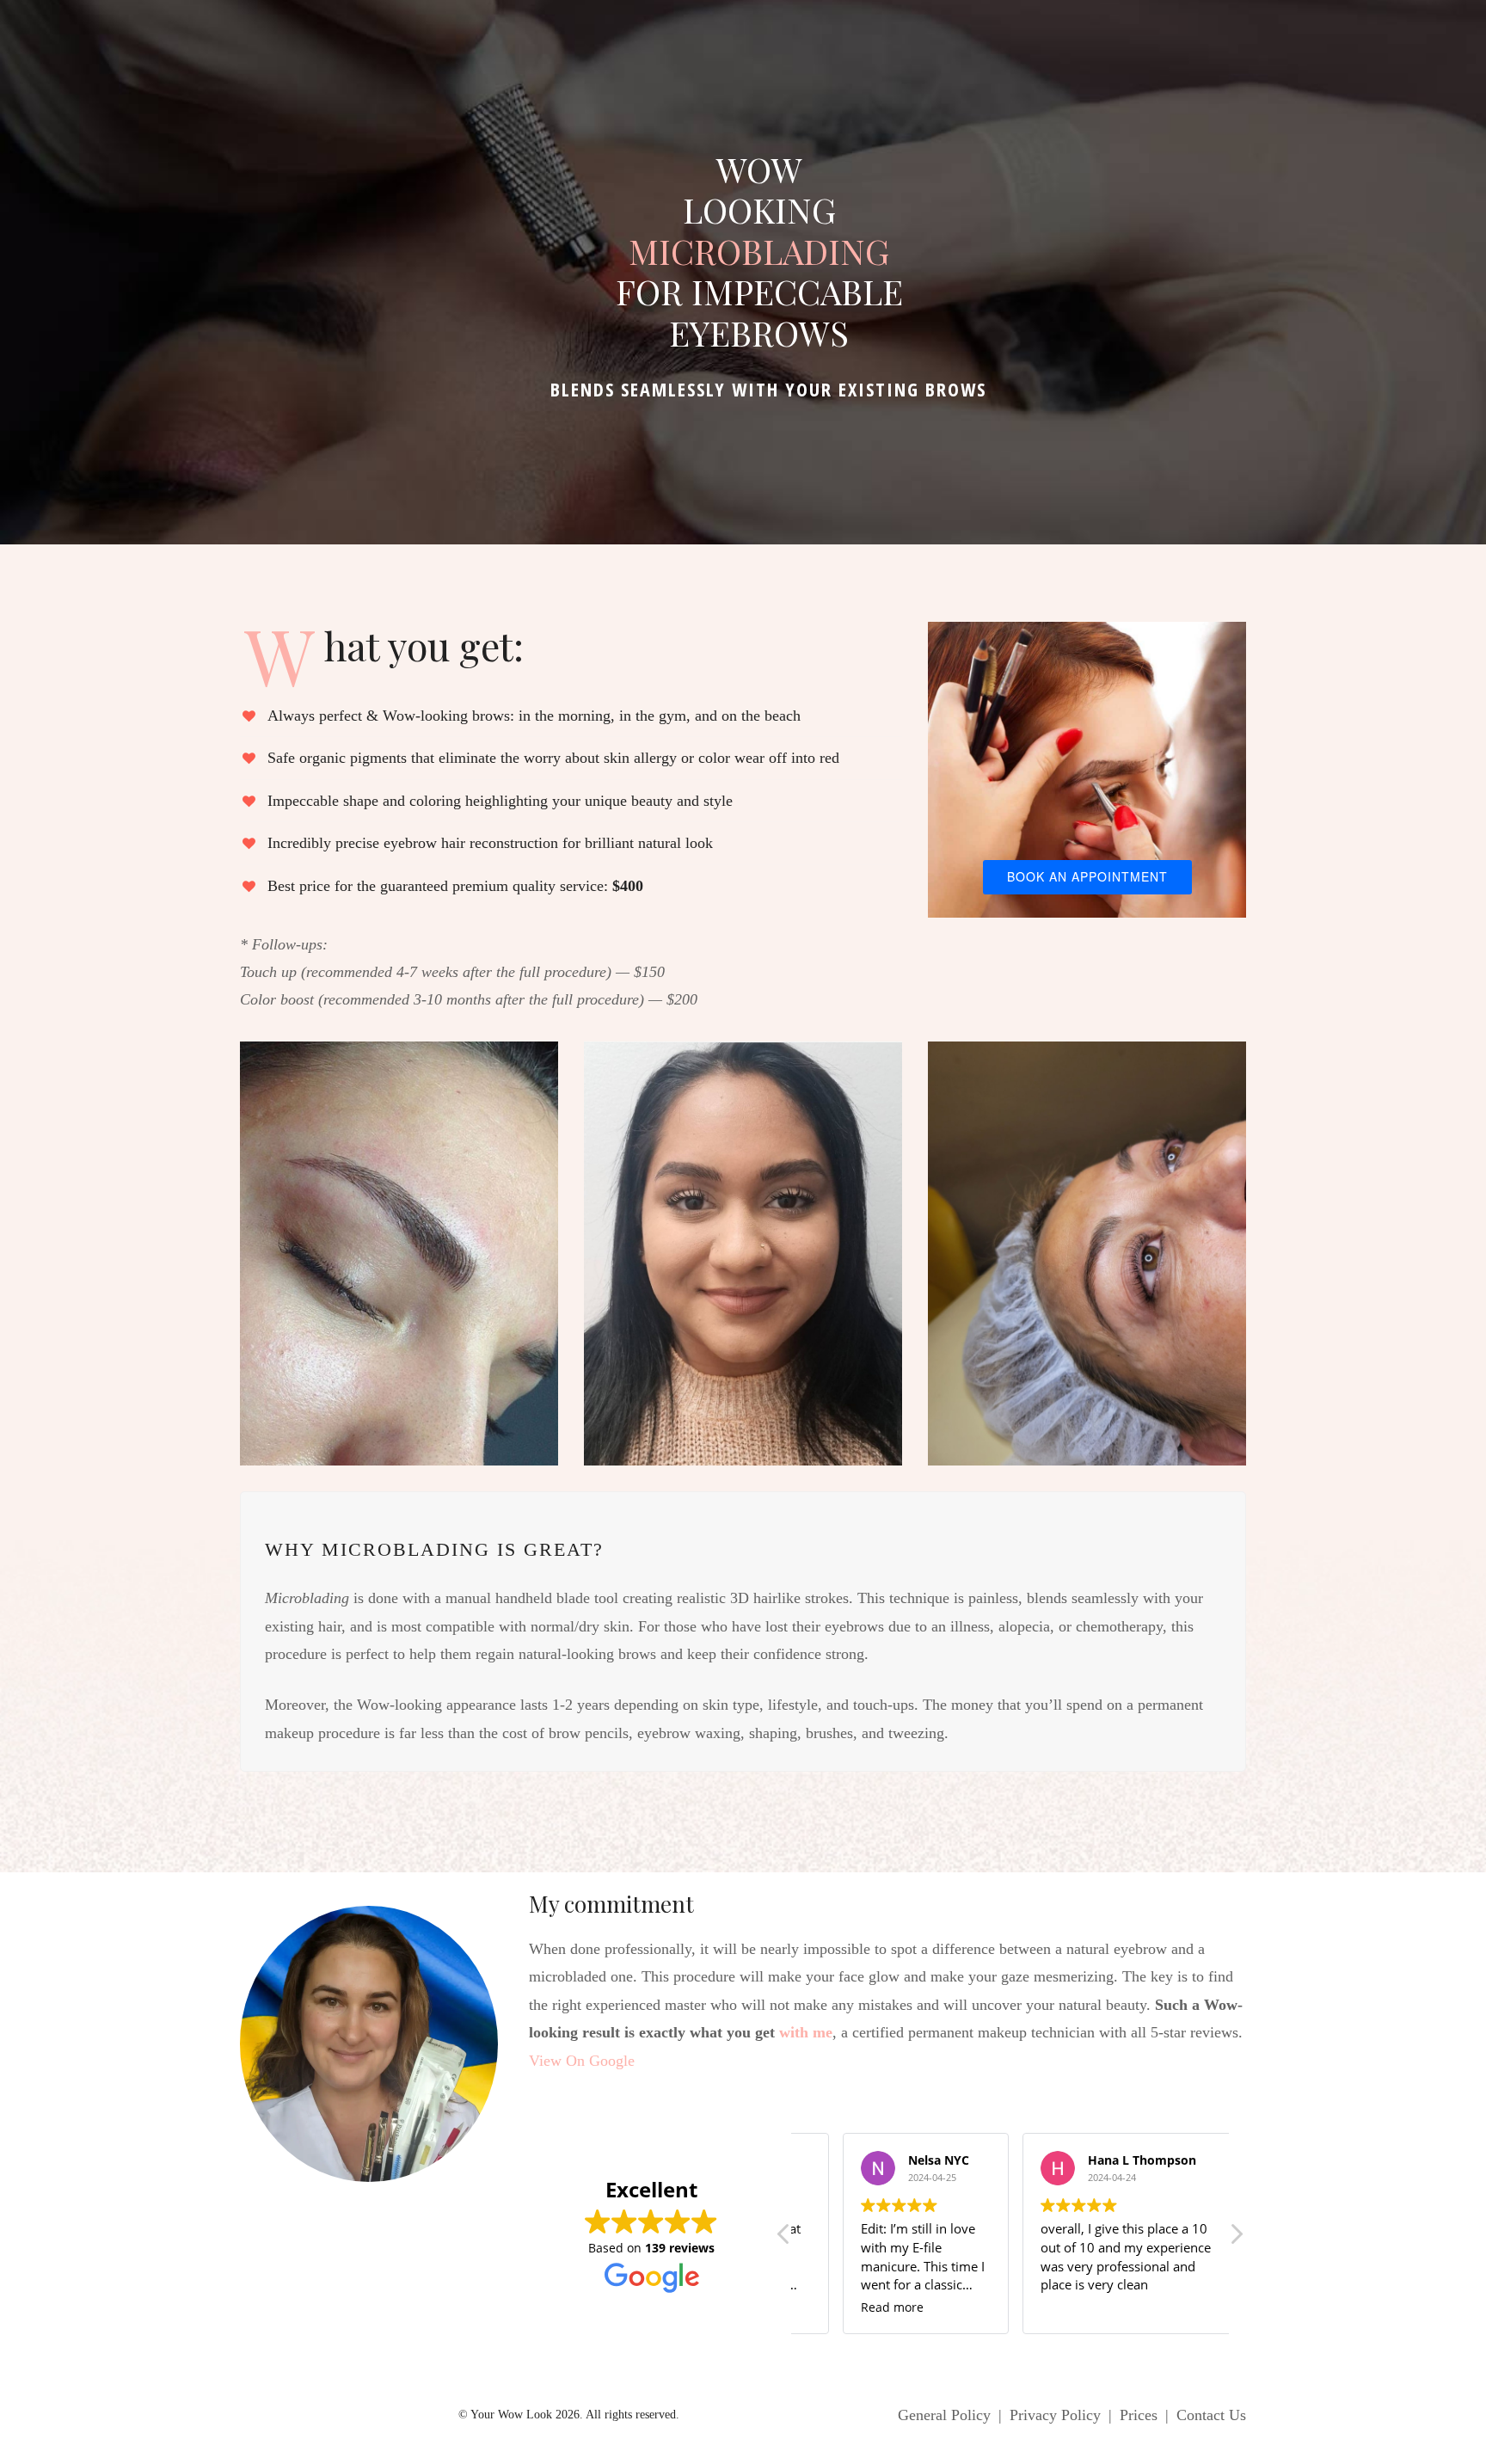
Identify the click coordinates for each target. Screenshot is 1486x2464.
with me (806, 2032)
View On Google (582, 2061)
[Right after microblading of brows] (399, 1254)
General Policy (944, 2415)
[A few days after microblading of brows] (743, 1254)
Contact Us (1211, 2415)
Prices (1139, 2415)
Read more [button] (892, 2307)
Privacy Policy (1055, 2415)
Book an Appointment (1087, 876)
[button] (1236, 2239)
